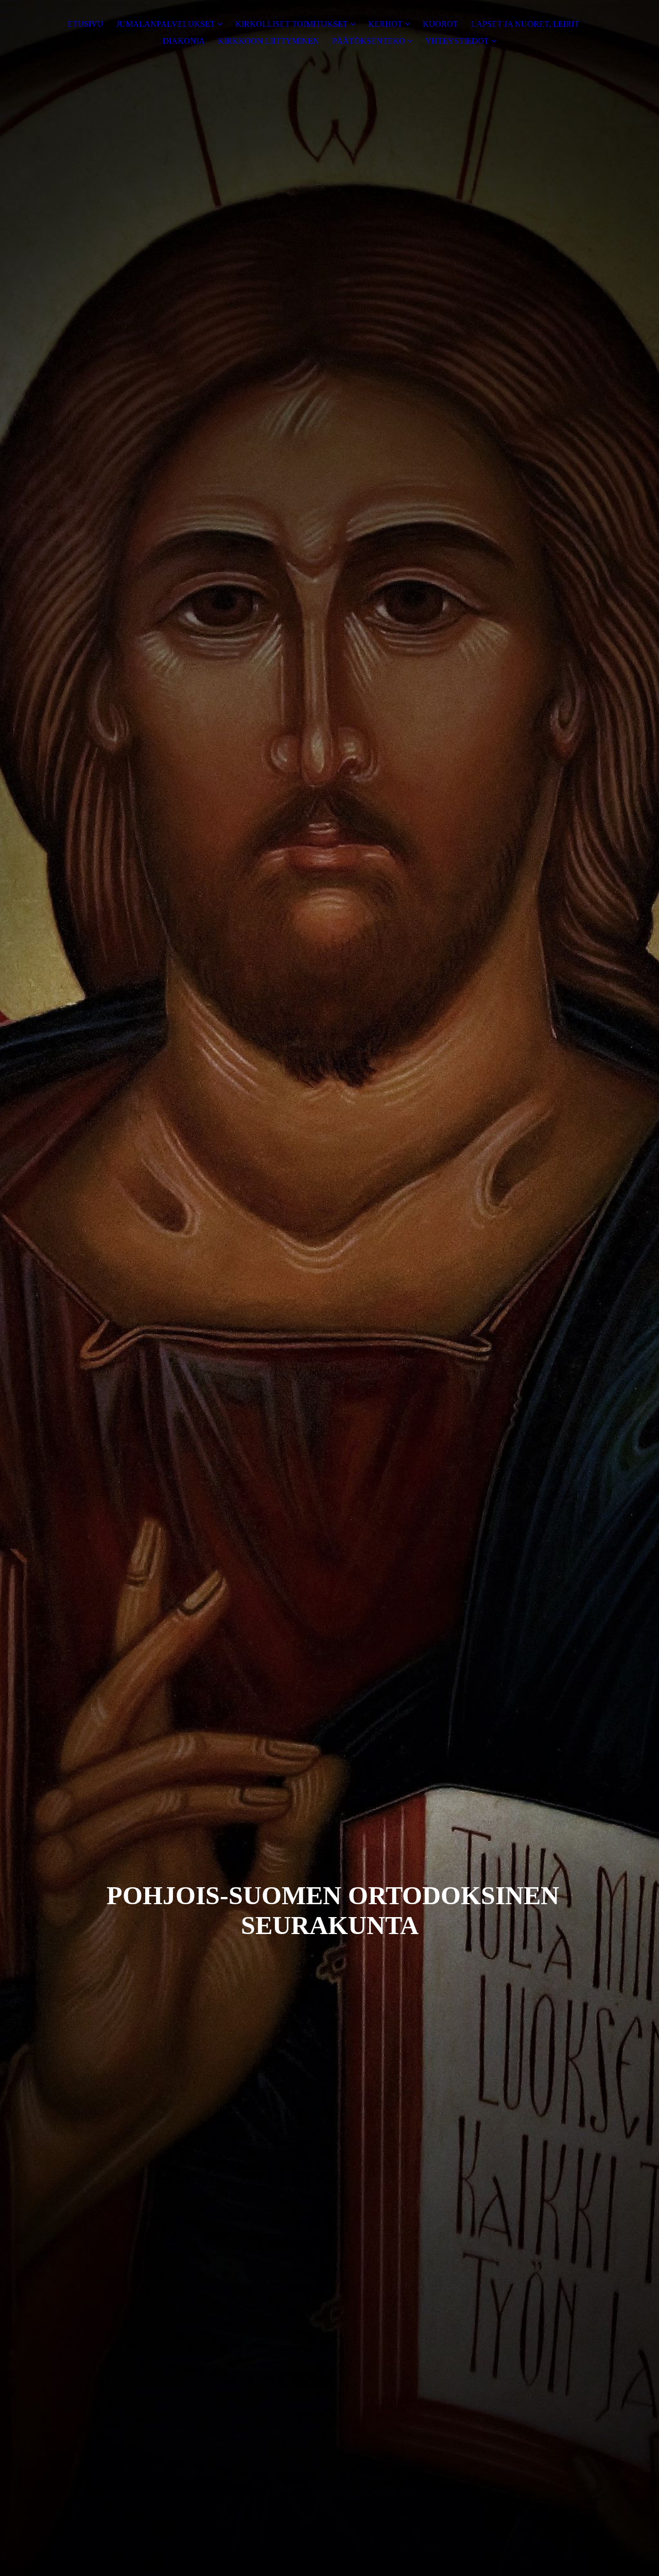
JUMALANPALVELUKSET (166, 24)
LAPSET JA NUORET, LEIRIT (525, 24)
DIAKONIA (184, 41)
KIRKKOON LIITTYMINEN (268, 41)
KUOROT (440, 24)
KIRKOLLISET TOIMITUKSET (292, 24)
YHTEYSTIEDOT (457, 41)
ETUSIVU (85, 24)
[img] (329, 1288)
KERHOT (385, 24)
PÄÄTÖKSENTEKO (369, 41)
